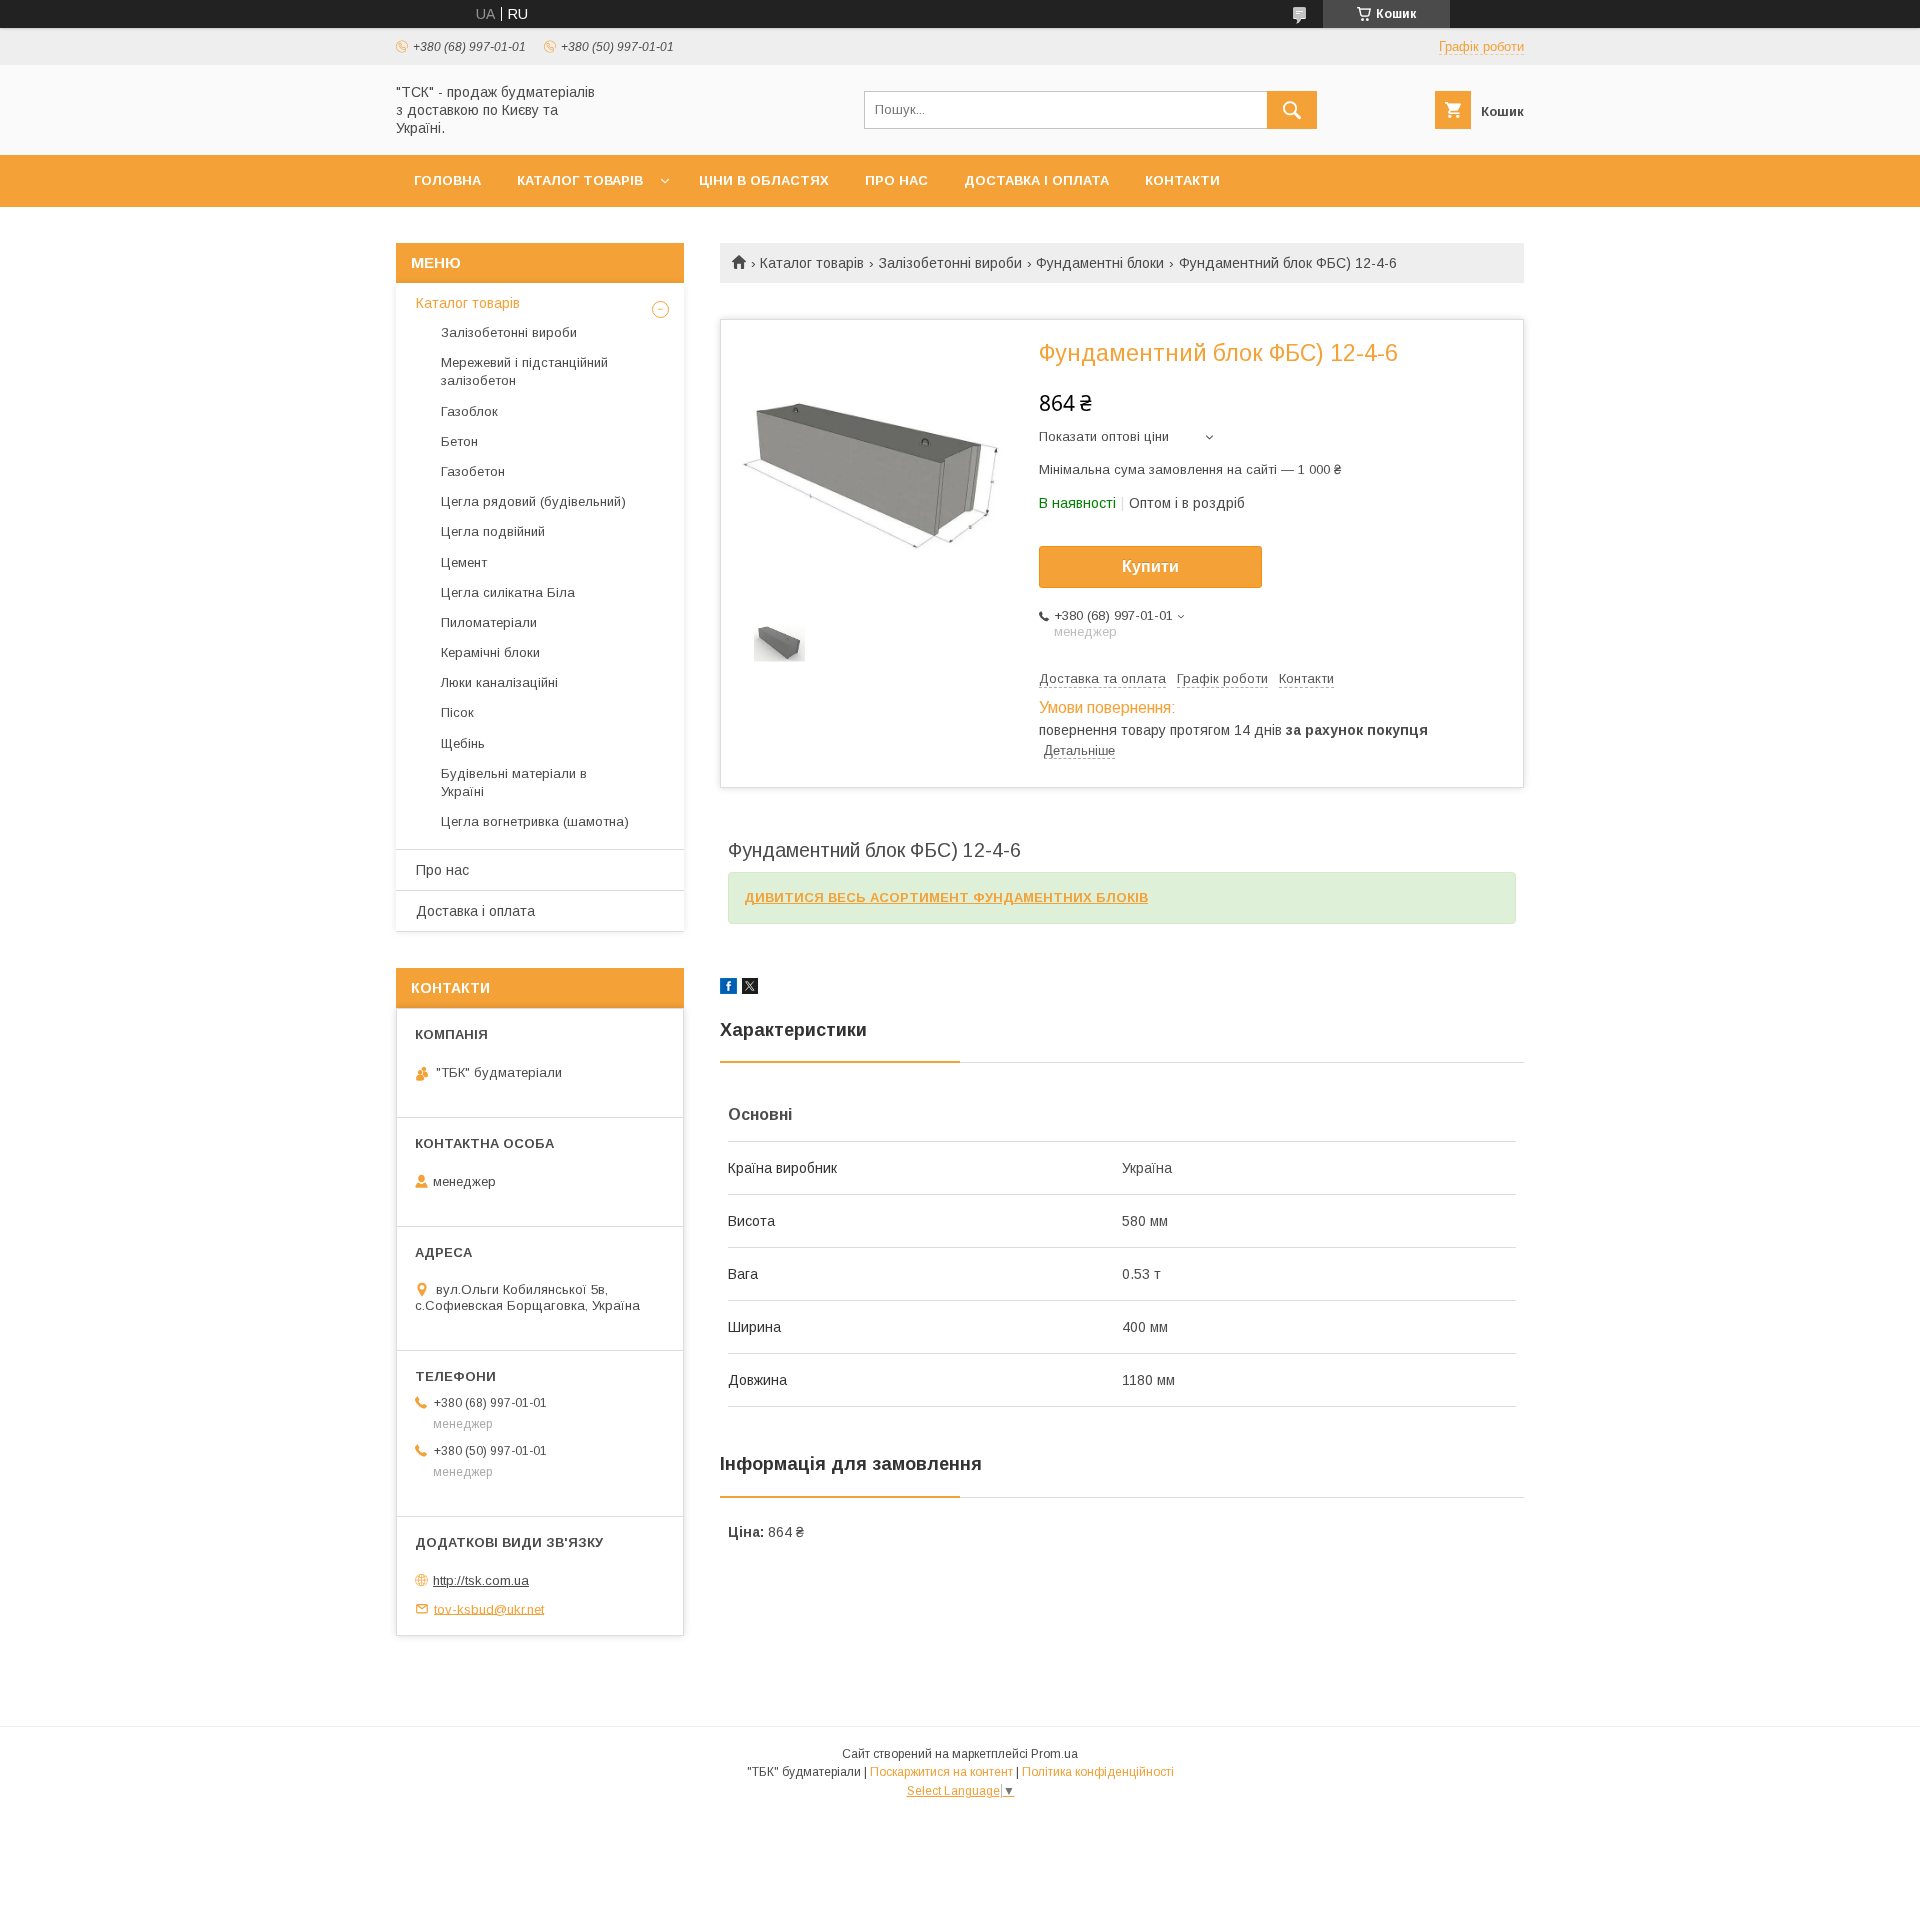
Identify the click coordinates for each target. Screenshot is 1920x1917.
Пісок (457, 712)
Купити (1150, 566)
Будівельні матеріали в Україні (514, 782)
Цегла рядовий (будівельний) (533, 501)
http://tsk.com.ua (481, 1580)
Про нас (896, 180)
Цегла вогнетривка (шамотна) (535, 821)
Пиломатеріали (489, 622)
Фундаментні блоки (1100, 263)
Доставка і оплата (1036, 180)
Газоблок (469, 411)
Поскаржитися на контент (941, 1772)
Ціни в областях (764, 180)
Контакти (1182, 180)
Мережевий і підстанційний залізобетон (524, 371)
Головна (447, 180)
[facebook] (728, 989)
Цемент (464, 562)
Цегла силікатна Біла (508, 592)
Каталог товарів (580, 180)
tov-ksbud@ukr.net (489, 1608)
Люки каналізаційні (499, 682)
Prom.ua (1054, 1754)
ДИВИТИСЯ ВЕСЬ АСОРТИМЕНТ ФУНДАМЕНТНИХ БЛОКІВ (946, 897)
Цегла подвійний (493, 531)
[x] (750, 989)
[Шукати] (1292, 110)
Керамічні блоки (490, 652)
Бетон (459, 441)
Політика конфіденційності (1098, 1772)
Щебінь (463, 743)
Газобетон (473, 471)
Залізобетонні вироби (950, 263)
